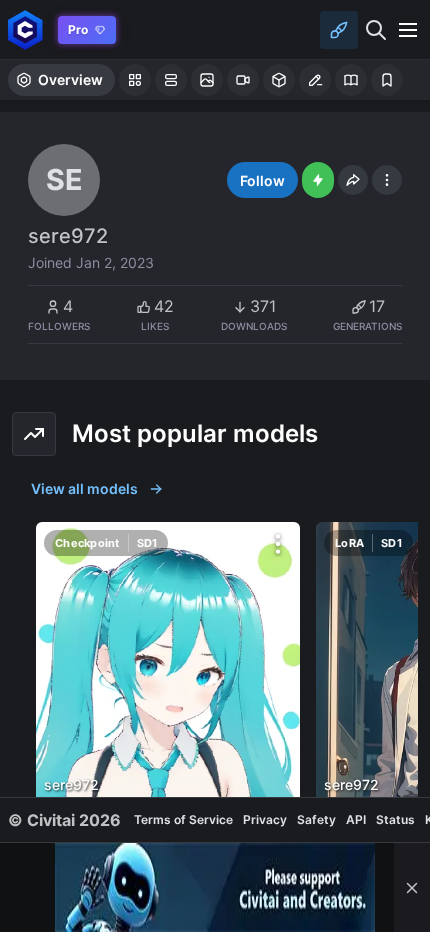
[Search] (376, 30)
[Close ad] (412, 887)
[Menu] (408, 30)
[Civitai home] (25, 29)
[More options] (278, 544)
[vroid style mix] (168, 691)
